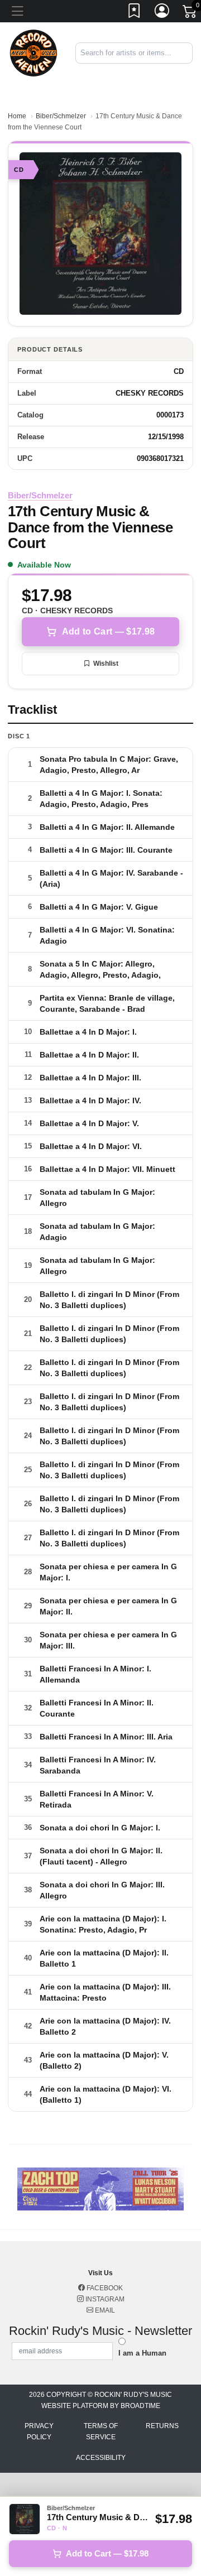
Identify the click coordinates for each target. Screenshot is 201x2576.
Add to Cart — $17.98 (108, 631)
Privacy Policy (39, 2431)
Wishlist (106, 664)
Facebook (104, 2288)
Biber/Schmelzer (61, 116)
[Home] (33, 52)
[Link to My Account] (162, 13)
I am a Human (142, 2353)
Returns (162, 2426)
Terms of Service (101, 2431)
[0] (190, 13)
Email (104, 2310)
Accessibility (101, 2458)
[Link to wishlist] (135, 13)
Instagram (104, 2299)
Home (17, 116)
